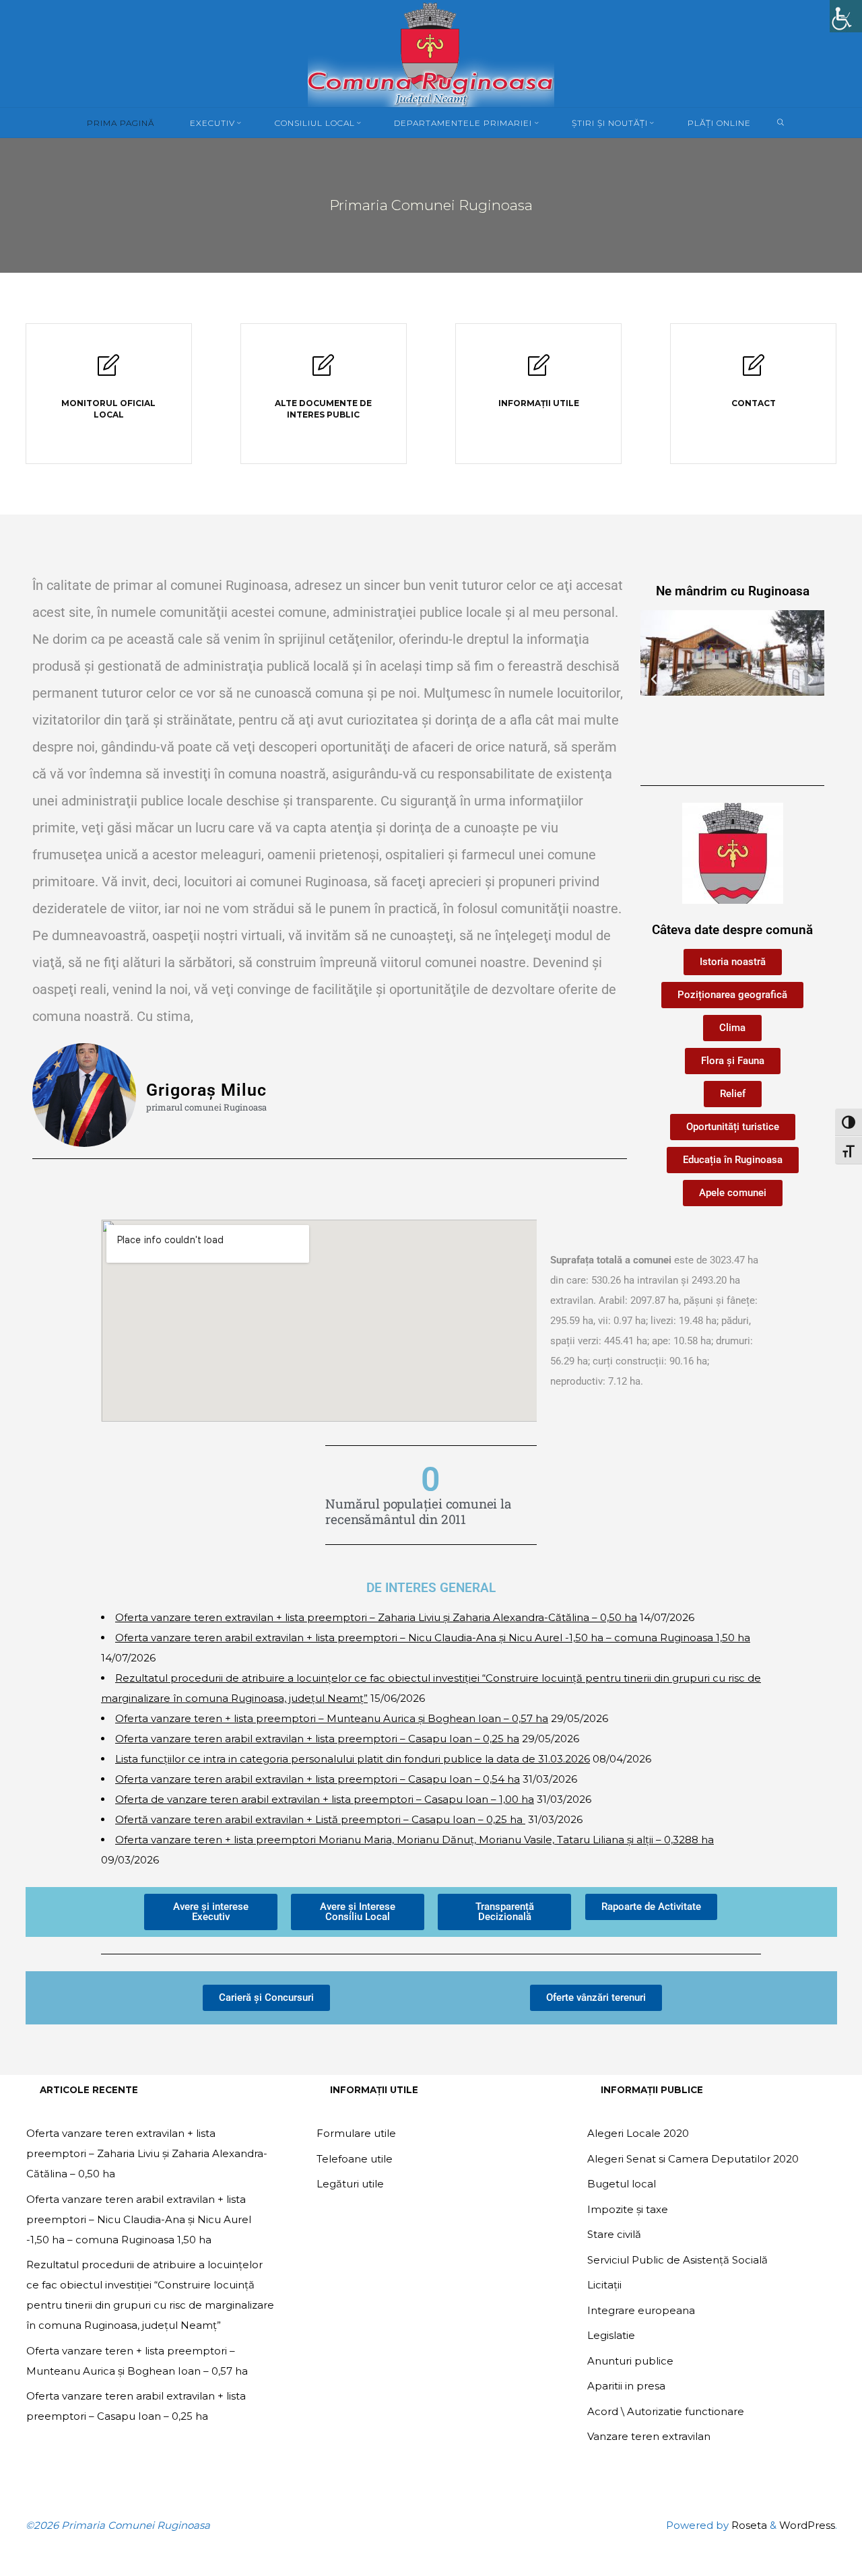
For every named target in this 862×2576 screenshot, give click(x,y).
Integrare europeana (641, 2310)
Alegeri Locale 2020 (638, 2133)
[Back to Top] (809, 2557)
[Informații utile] (539, 371)
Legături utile (350, 2184)
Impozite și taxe (628, 2209)
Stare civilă (614, 2234)
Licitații (604, 2285)
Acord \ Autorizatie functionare (666, 2411)
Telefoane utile (355, 2159)
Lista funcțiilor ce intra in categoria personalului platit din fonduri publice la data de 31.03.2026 (353, 1759)
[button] (654, 680)
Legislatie (611, 2335)
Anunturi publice (630, 2361)
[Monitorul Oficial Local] (108, 371)
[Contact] (754, 371)
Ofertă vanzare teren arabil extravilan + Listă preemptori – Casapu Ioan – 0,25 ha (320, 1819)
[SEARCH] (781, 123)
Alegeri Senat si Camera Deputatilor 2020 (693, 2159)
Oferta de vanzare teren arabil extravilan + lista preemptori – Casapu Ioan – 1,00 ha (325, 1799)
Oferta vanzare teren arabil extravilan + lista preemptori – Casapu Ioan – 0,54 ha (318, 1779)
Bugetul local (622, 2184)
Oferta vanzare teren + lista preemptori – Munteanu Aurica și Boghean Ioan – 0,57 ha (332, 1718)
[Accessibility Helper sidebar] (846, 16)
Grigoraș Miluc (206, 1090)
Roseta (748, 2525)
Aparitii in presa (626, 2386)
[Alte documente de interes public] (323, 371)
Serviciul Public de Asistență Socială (677, 2260)
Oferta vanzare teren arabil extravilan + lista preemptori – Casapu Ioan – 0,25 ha (317, 1739)
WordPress (807, 2525)
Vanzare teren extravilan (649, 2436)
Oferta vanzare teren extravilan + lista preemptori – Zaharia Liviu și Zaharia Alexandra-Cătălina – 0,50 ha (376, 1617)
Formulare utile (356, 2133)
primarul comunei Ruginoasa (206, 1108)
